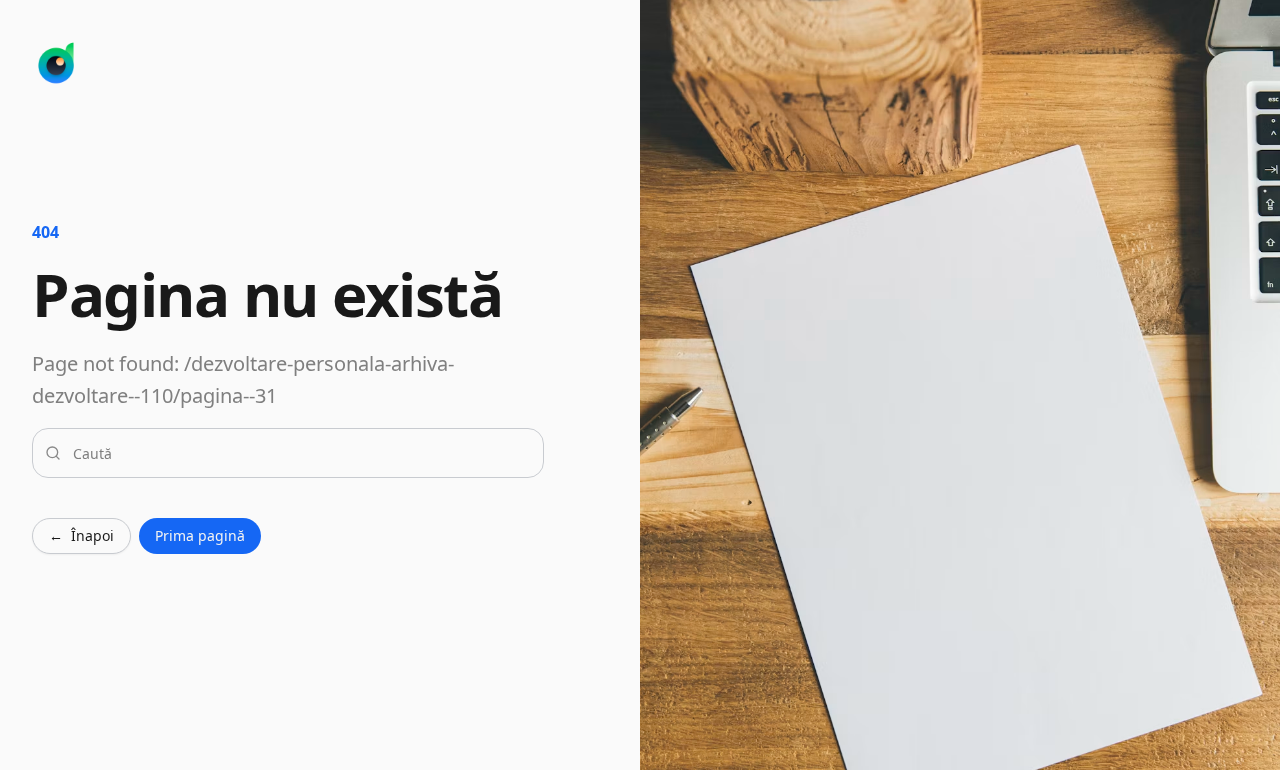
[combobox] (300, 453)
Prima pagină (200, 535)
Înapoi (81, 535)
